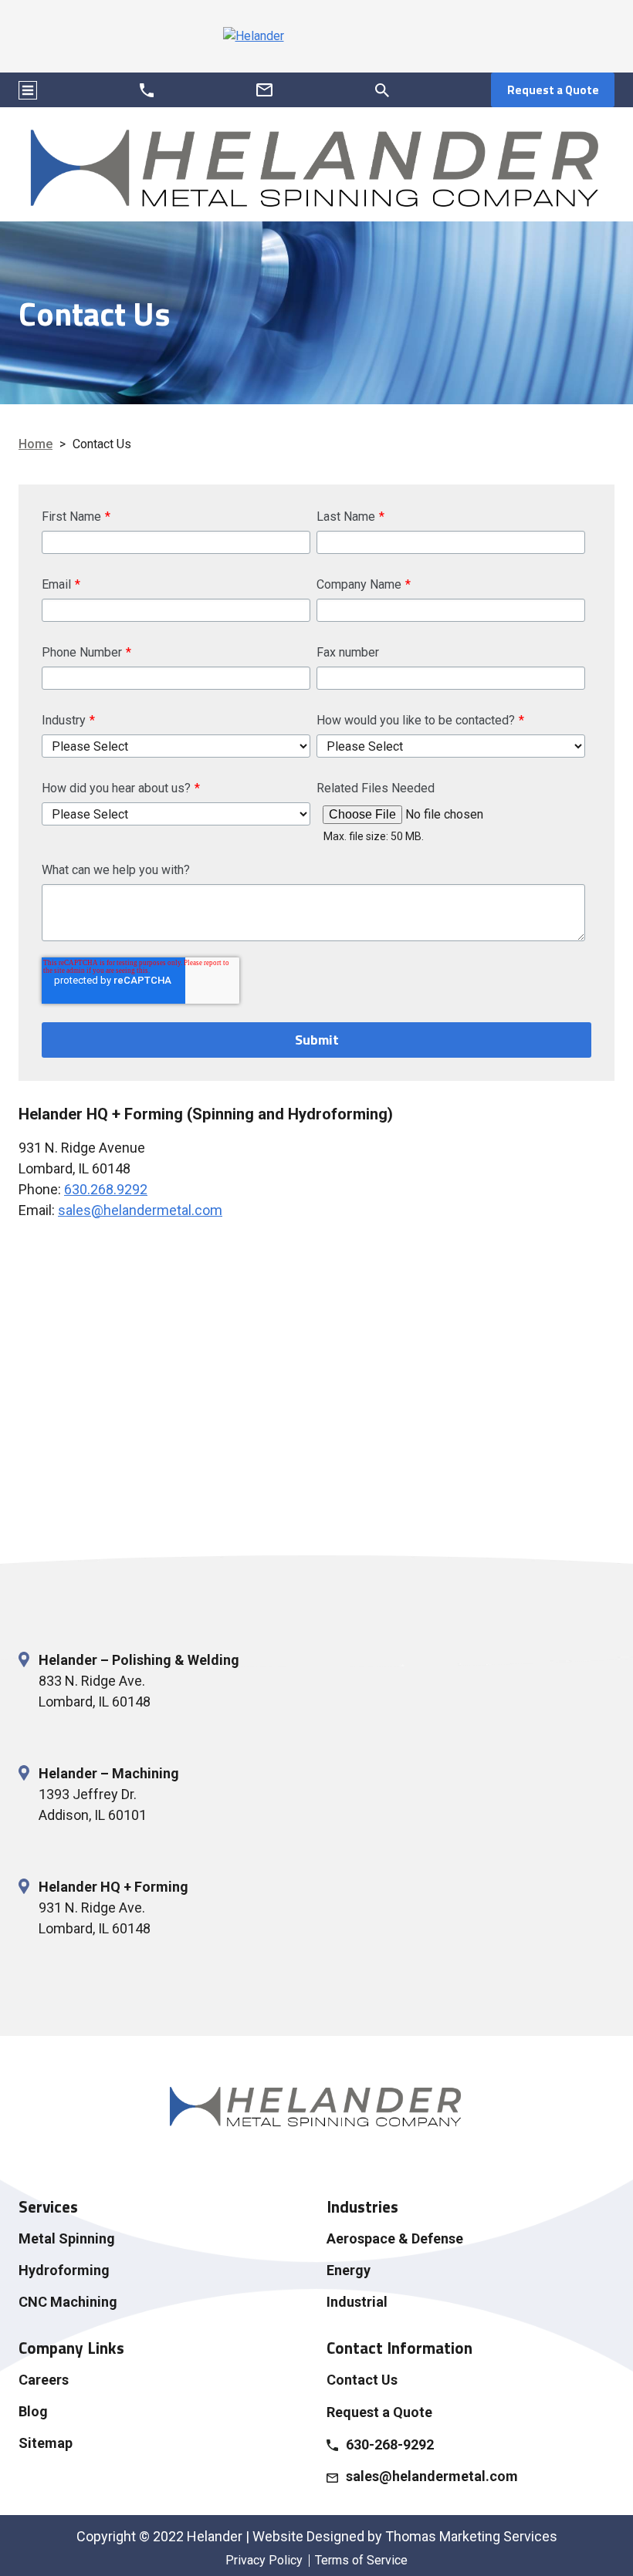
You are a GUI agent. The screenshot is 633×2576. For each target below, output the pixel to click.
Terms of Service (361, 2560)
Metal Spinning (67, 2238)
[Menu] (28, 90)
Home (36, 444)
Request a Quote (553, 90)
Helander (215, 2536)
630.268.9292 (106, 1189)
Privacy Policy (264, 2560)
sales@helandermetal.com (140, 1210)
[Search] (382, 90)
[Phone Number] (147, 90)
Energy (349, 2270)
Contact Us (362, 2380)
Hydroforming (64, 2270)
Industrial (357, 2302)
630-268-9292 (390, 2444)
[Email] (264, 90)
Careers (44, 2380)
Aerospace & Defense (395, 2238)
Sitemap (46, 2443)
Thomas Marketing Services (471, 2536)
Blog (33, 2411)
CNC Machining (68, 2302)
